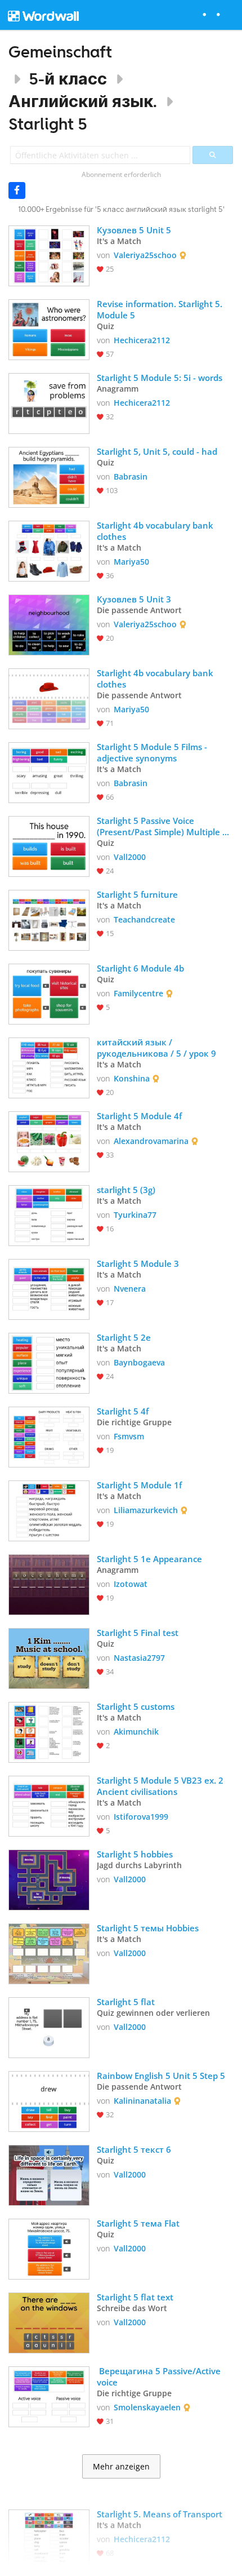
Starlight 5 (48, 124)
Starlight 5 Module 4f (139, 1116)
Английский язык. (83, 101)
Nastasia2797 (139, 1658)
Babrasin (131, 476)
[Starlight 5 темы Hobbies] (49, 1953)
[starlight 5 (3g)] (49, 1214)
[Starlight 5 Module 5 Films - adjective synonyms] (49, 772)
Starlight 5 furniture (137, 894)
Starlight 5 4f (123, 1411)
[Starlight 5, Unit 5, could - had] (49, 476)
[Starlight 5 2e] (49, 1362)
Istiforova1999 (141, 1817)
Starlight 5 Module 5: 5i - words (160, 378)
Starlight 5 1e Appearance (149, 1559)
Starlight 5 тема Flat (139, 2223)
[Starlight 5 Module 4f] (49, 1141)
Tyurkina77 (135, 1215)
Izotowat (131, 1584)
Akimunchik (136, 1732)
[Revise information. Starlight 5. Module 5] (49, 329)
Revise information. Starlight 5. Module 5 (161, 309)
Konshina (132, 1078)
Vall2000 (130, 857)
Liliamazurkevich (146, 1510)
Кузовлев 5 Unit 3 (134, 599)
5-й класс (68, 79)
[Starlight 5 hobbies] (49, 1879)
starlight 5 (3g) (126, 1190)
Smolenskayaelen (147, 2407)
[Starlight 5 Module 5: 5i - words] (49, 402)
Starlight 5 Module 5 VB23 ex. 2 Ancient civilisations (161, 1786)
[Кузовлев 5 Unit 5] (49, 255)
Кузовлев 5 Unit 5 (134, 230)
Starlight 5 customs (136, 1706)
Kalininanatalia (142, 2101)
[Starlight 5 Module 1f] (49, 1510)
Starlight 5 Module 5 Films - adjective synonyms (153, 752)
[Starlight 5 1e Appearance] (49, 1584)
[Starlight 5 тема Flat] (49, 2248)
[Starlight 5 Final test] (49, 1657)
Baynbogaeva (139, 1362)
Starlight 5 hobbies (135, 1854)
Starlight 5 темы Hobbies (149, 1928)
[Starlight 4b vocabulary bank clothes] (49, 550)
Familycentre (138, 993)
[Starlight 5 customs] (49, 1731)
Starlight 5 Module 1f (139, 1485)
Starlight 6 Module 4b (140, 968)
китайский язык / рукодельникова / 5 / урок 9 (156, 1048)
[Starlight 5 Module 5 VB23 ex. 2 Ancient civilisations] (49, 1805)
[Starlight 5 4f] (49, 1436)
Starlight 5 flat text (136, 2297)
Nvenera (130, 1289)
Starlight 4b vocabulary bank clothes (156, 531)
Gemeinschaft (60, 52)
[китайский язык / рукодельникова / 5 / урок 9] (49, 1067)
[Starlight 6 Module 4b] (49, 993)
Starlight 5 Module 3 (138, 1263)
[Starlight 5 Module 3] (49, 1288)
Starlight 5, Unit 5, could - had (157, 451)
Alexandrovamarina (151, 1141)
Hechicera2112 (142, 340)
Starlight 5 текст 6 (135, 2149)
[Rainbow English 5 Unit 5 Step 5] (49, 2100)
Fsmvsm (129, 1436)
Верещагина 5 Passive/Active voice (160, 2377)
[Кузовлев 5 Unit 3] (49, 624)
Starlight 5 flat (127, 2002)
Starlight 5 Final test (138, 1633)
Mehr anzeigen (121, 2467)
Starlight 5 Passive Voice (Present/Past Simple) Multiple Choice (160, 826)
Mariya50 (131, 562)
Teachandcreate (144, 919)
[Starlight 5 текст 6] (49, 2174)
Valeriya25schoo (145, 255)
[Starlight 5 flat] (49, 2027)
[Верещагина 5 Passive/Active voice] (49, 2396)
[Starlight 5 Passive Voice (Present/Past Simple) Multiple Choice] (49, 845)
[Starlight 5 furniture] (49, 919)
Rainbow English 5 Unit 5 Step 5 (161, 2076)
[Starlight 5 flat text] (49, 2322)
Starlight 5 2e (124, 1337)
